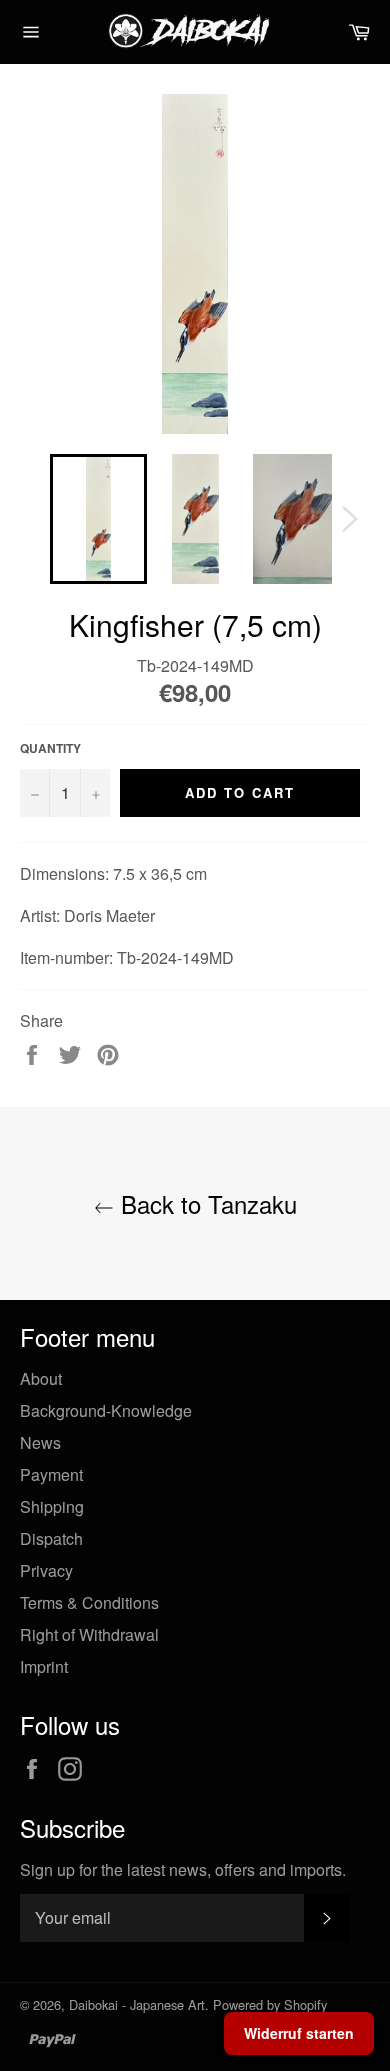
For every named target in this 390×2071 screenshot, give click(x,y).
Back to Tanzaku (205, 1203)
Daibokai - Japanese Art (137, 2004)
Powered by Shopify (270, 2004)
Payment (51, 1474)
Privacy (46, 1570)
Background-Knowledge (106, 1410)
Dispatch (51, 1538)
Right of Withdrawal (89, 1634)
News (40, 1442)
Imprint (44, 1666)
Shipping (52, 1506)
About (41, 1378)
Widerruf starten (299, 2033)
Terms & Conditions (89, 1602)
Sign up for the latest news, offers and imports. (183, 1870)
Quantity (50, 748)
